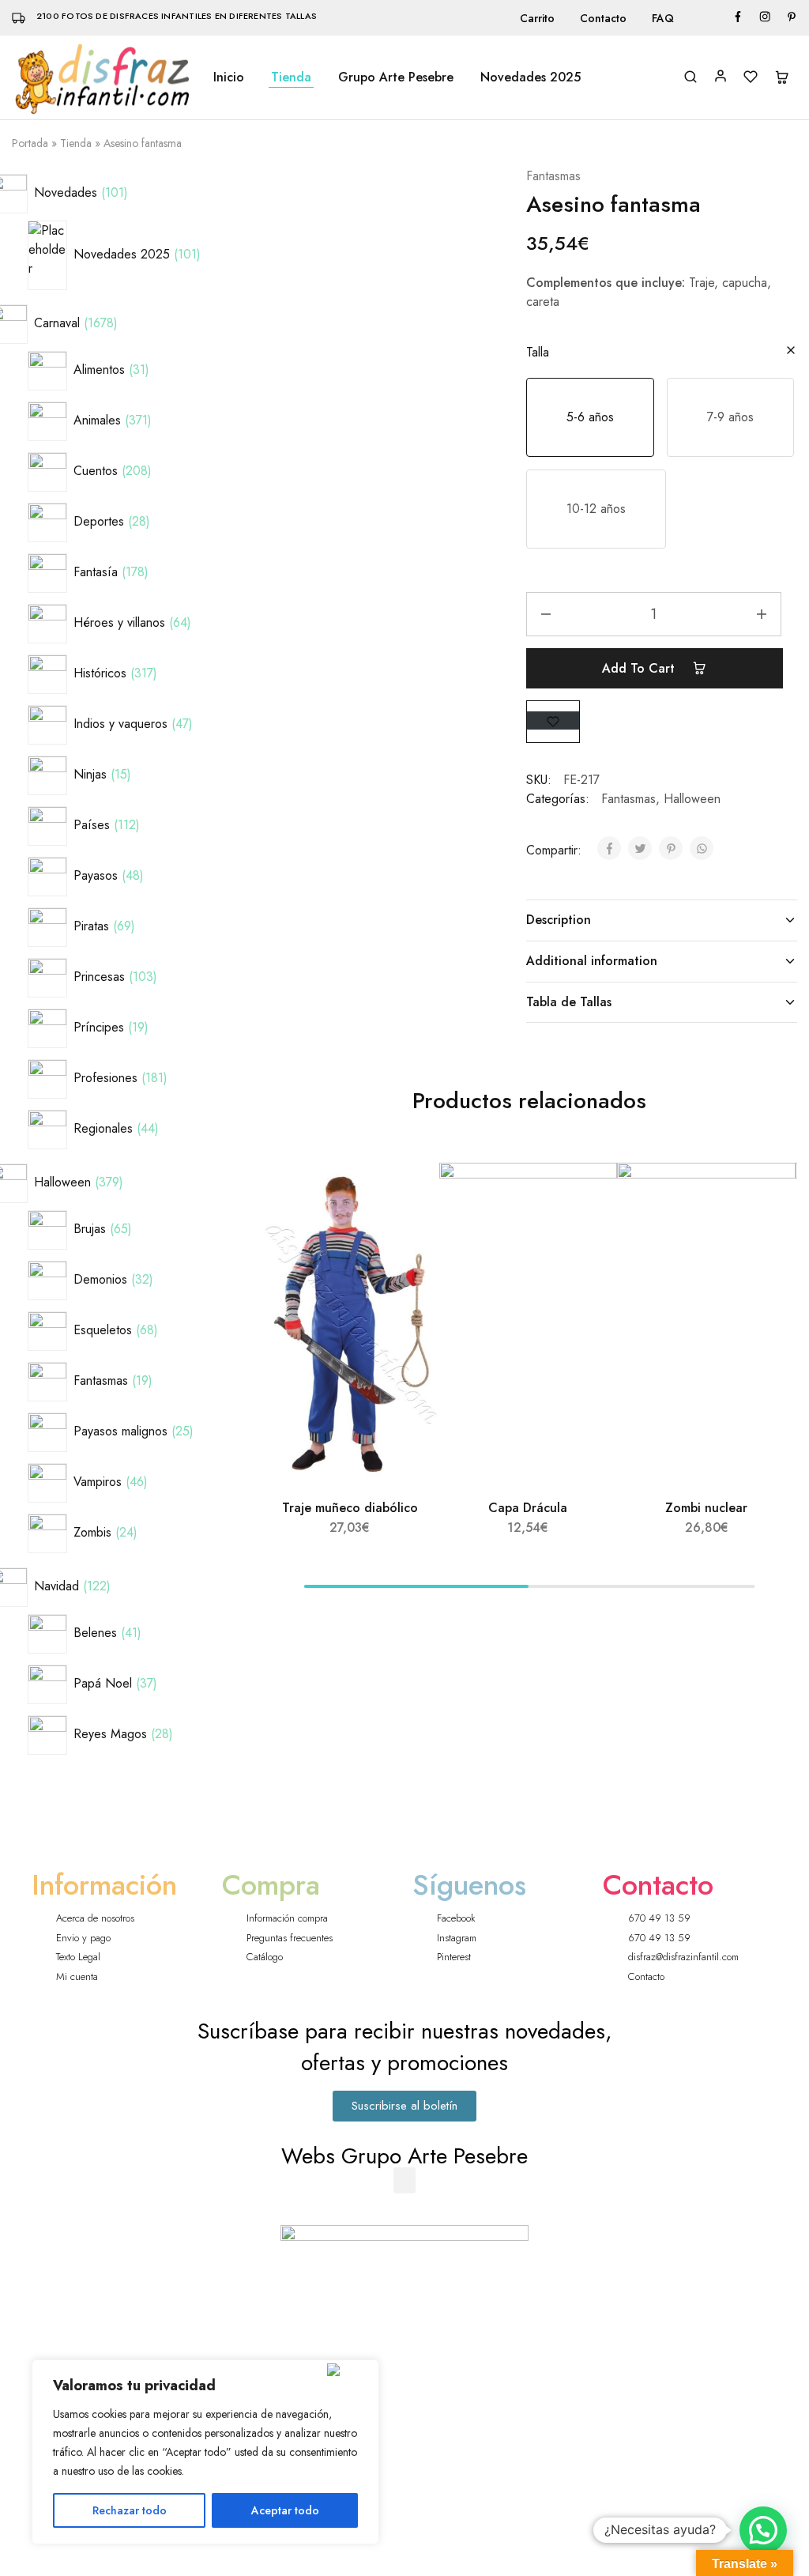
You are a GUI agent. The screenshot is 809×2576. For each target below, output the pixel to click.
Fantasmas (553, 176)
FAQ (663, 18)
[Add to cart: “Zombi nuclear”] (766, 1234)
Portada (30, 143)
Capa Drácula (528, 1508)
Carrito (537, 18)
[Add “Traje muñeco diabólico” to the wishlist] (413, 1194)
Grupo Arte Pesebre (396, 77)
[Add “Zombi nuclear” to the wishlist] (769, 1194)
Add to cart (640, 668)
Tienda (291, 77)
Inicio (229, 77)
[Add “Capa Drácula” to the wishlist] (591, 1194)
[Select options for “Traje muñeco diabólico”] (410, 1234)
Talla (538, 352)
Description (559, 920)
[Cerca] (350, 2370)
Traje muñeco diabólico (350, 1508)
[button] (590, 417)
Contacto (603, 18)
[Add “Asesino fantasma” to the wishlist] (553, 720)
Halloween (692, 799)
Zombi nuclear (706, 1508)
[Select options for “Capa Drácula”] (589, 1234)
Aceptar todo (285, 2510)
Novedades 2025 (531, 77)
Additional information (592, 961)
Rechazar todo (130, 2510)
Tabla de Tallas (569, 1002)
